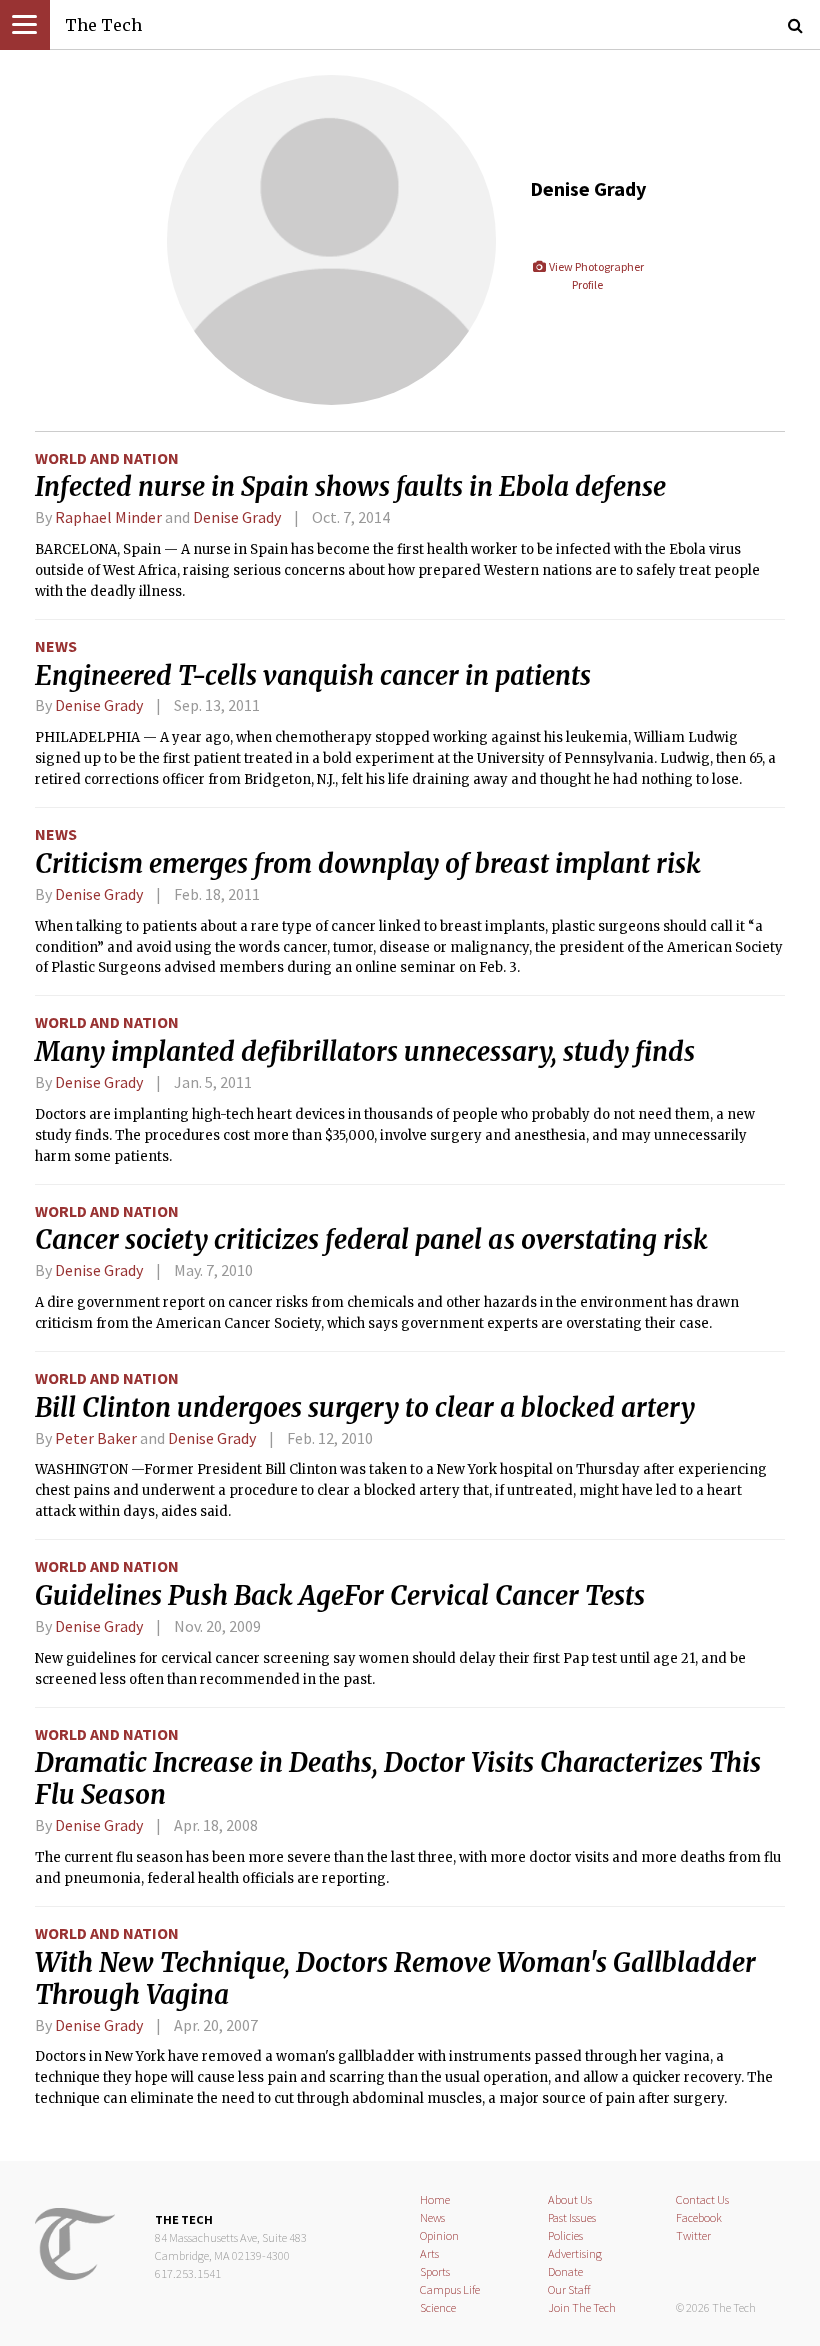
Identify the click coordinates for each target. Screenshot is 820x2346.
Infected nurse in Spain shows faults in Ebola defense (350, 487)
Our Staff (569, 2289)
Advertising (575, 2253)
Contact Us (702, 2199)
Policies (565, 2235)
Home (435, 2199)
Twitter (693, 2235)
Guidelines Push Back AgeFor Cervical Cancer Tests (340, 1596)
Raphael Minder (108, 517)
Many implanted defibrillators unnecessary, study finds (365, 1052)
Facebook (699, 2217)
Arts (429, 2253)
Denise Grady (237, 517)
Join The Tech (582, 2307)
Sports (435, 2271)
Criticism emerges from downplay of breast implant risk (368, 864)
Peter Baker (96, 1438)
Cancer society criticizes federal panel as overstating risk (371, 1240)
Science (438, 2307)
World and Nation (107, 458)
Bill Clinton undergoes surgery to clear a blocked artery (365, 1408)
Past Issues (572, 2217)
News (56, 646)
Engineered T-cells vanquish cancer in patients (313, 676)
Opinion (439, 2235)
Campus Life (450, 2289)
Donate (565, 2271)
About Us (570, 2199)
